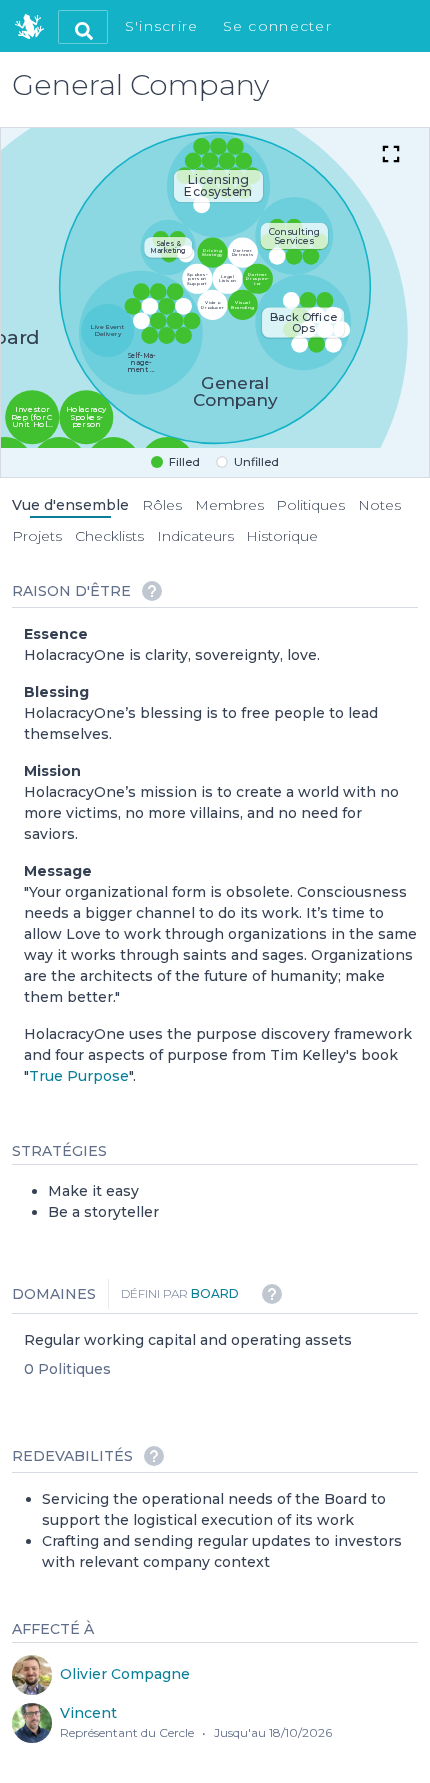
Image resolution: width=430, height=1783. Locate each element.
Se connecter (277, 26)
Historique (282, 536)
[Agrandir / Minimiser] (391, 154)
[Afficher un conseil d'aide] (152, 591)
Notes (379, 505)
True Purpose (79, 1076)
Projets (37, 536)
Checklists (109, 536)
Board (215, 1292)
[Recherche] (83, 27)
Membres (229, 505)
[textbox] (221, 855)
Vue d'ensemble (70, 505)
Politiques (310, 505)
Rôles (162, 505)
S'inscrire (162, 26)
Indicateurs (195, 536)
